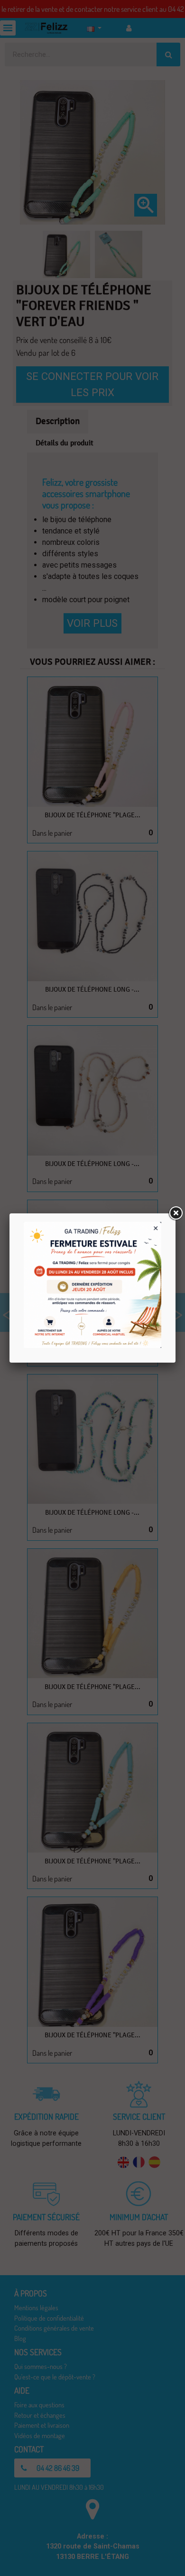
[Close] (176, 1213)
